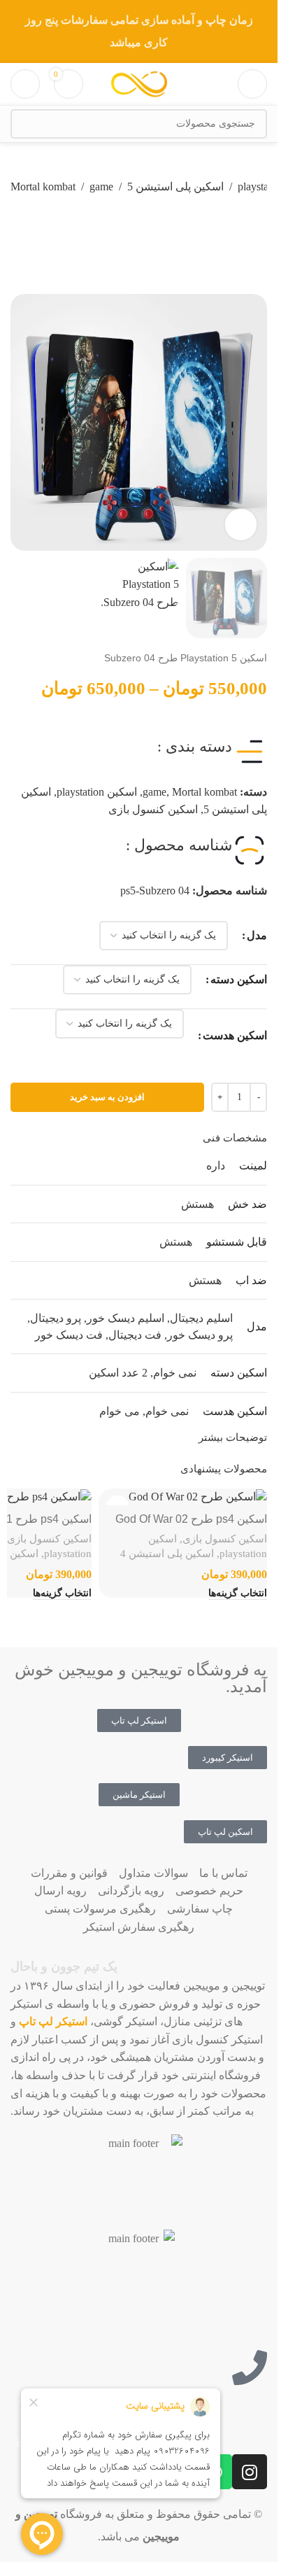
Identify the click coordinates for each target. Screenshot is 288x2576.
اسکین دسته (239, 979)
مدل (257, 935)
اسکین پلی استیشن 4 (167, 1553)
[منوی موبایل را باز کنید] (252, 84)
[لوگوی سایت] (139, 83)
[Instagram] (250, 2472)
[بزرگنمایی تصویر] (241, 525)
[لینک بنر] (139, 31)
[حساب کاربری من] (25, 84)
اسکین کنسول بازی (153, 809)
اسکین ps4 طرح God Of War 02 (191, 1519)
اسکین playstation (97, 792)
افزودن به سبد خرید (107, 1097)
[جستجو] (25, 124)
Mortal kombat (43, 186)
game (101, 186)
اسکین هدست (235, 1035)
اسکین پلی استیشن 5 (175, 186)
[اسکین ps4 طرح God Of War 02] (183, 1497)
